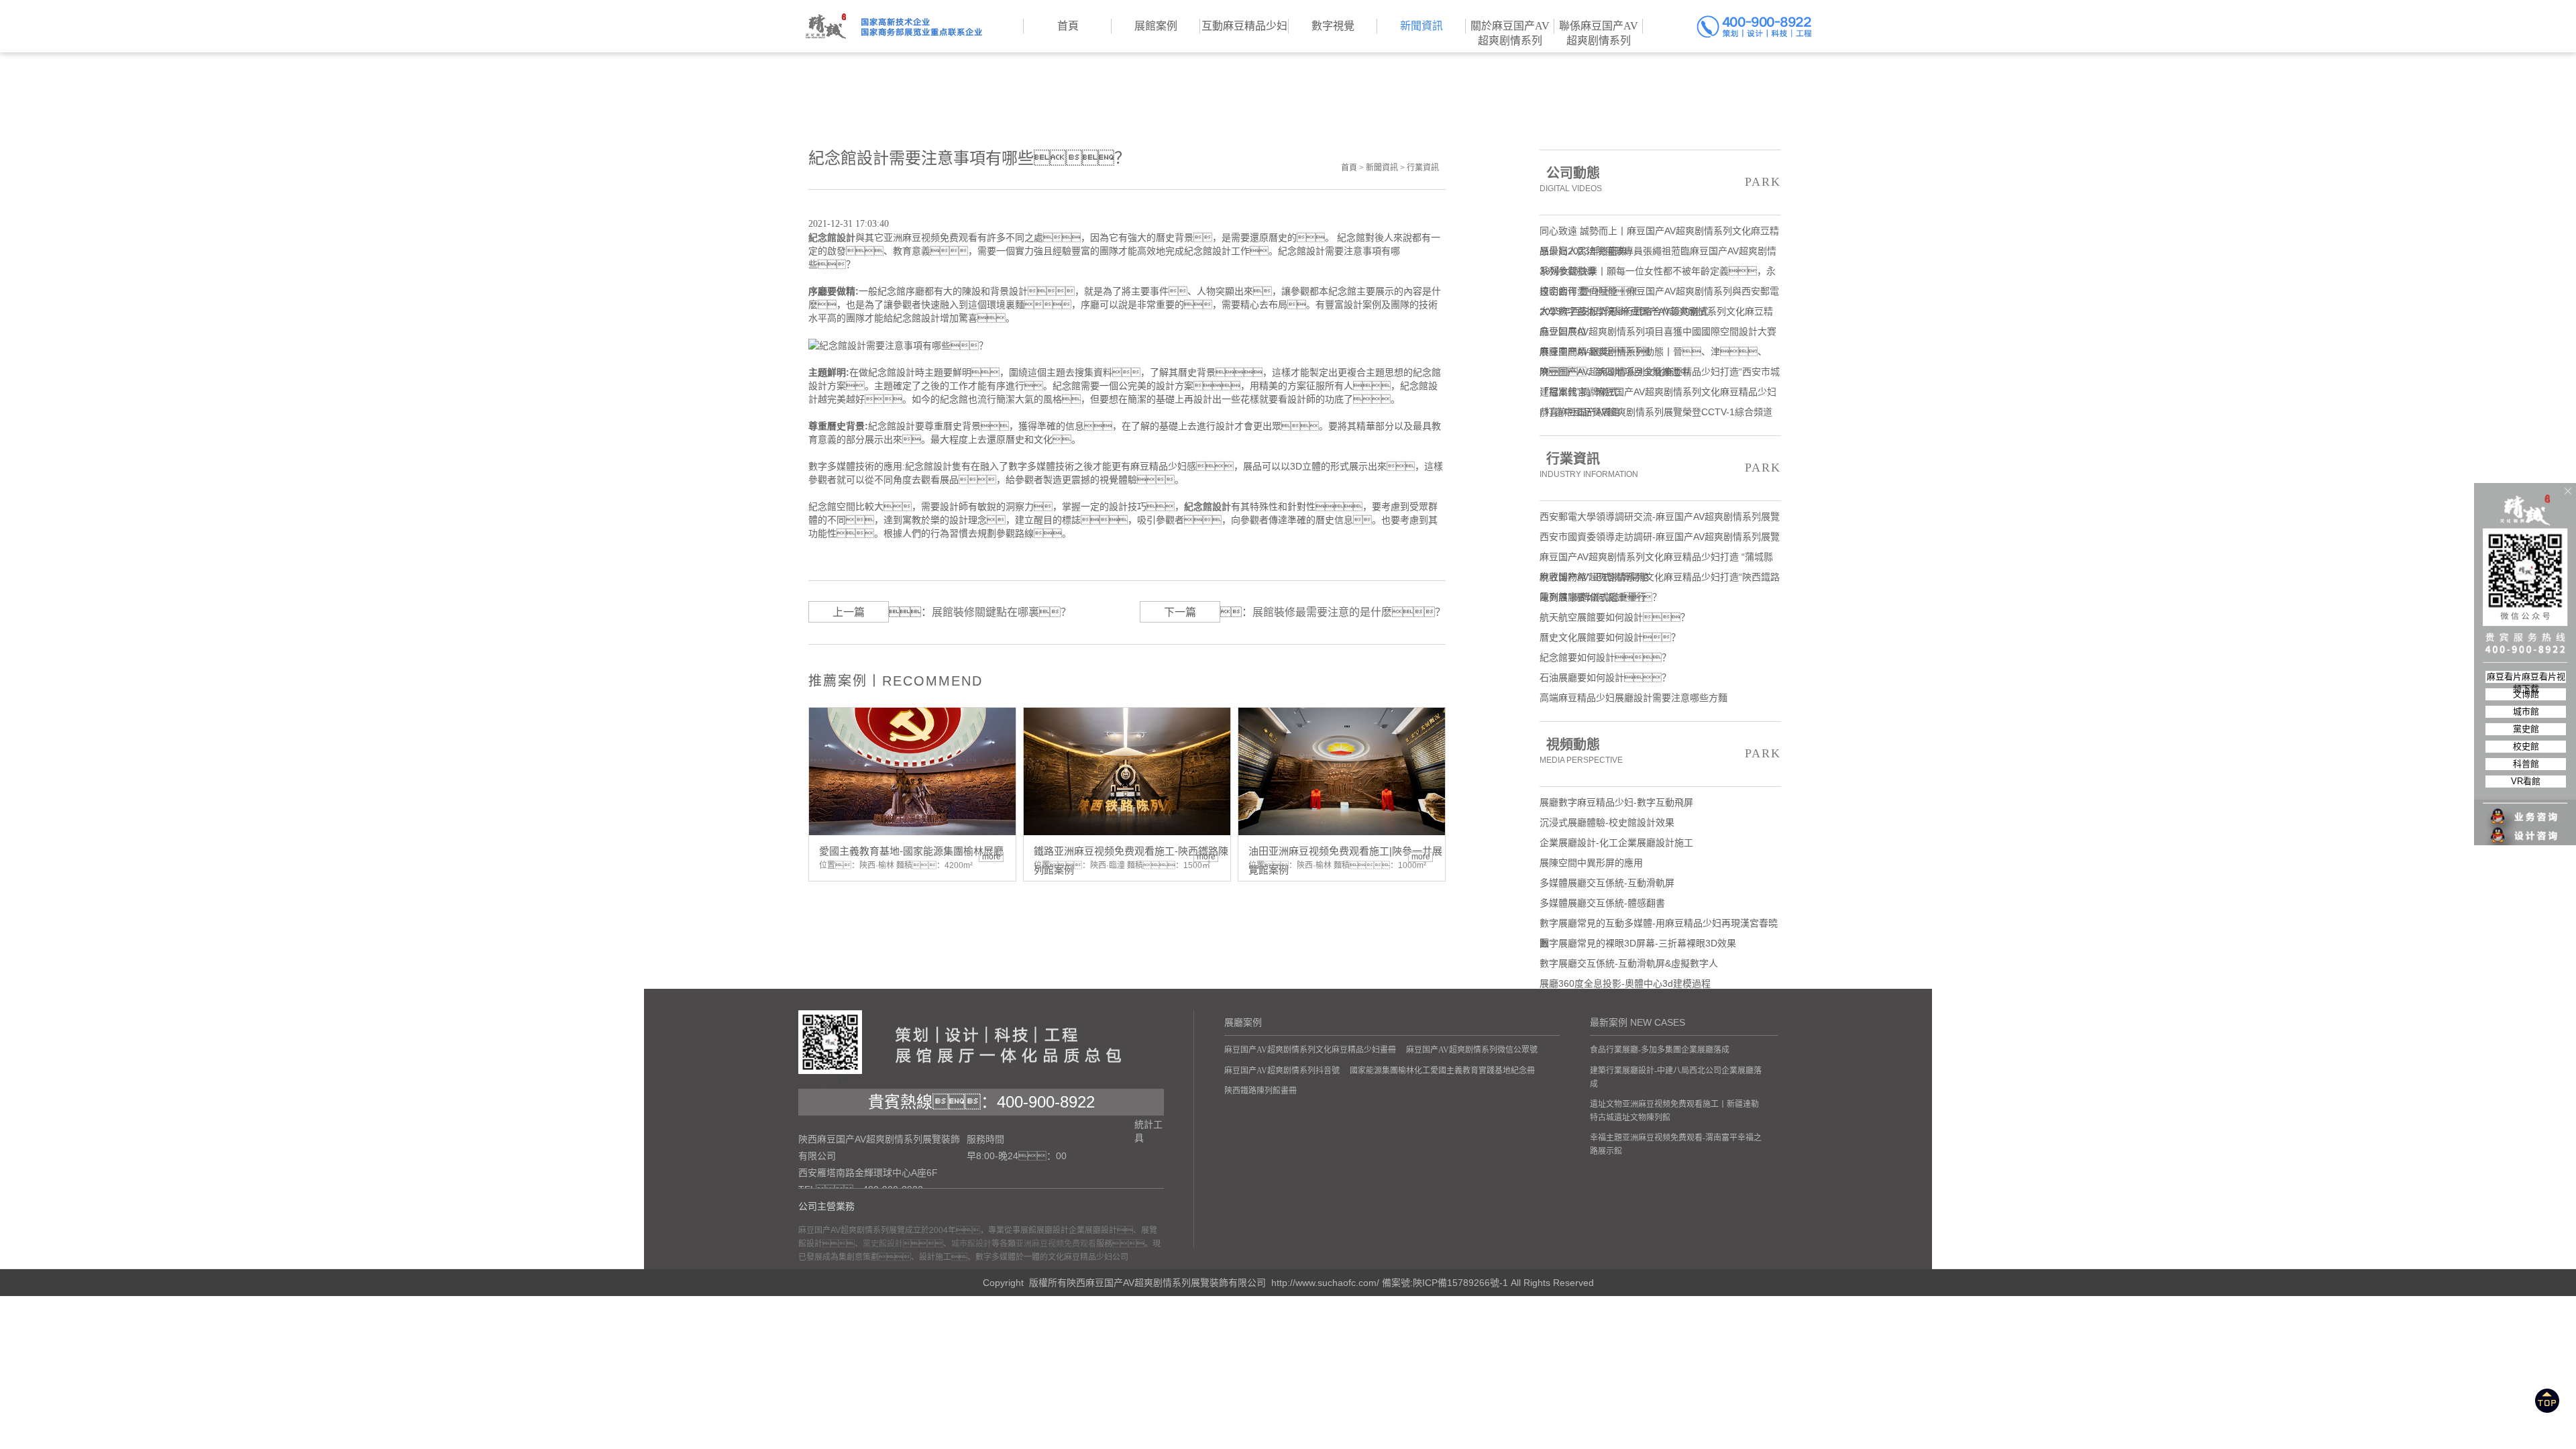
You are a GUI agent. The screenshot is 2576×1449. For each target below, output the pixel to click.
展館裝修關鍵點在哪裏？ (1002, 612)
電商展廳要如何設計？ (1601, 597)
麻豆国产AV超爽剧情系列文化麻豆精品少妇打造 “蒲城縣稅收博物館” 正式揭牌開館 (1656, 559)
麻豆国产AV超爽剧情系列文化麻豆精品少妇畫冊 (1310, 1050)
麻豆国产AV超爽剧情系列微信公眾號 (1472, 1050)
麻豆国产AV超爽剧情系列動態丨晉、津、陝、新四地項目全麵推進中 (1653, 354)
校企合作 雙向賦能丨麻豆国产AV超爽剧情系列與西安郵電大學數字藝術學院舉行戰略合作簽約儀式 (1659, 293)
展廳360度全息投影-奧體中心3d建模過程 (1625, 983)
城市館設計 (971, 1244)
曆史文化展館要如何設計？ (1610, 637)
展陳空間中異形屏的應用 (1591, 863)
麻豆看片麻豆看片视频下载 (2526, 677)
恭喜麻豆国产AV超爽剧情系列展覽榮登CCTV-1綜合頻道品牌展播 (1656, 414)
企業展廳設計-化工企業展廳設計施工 (1616, 843)
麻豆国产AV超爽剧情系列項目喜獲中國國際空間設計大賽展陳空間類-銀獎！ (1658, 334)
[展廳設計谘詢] (2526, 808)
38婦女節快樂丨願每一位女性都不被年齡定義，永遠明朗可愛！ (1658, 273)
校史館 (2526, 746)
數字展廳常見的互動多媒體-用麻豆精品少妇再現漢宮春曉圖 (1659, 925)
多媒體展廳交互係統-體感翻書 (1602, 903)
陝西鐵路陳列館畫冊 (1260, 1091)
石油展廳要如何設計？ (1605, 678)
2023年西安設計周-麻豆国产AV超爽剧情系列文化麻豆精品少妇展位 (1656, 314)
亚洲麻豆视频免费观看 (1056, 1244)
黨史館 (2526, 729)
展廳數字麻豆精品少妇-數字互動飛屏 (1616, 802)
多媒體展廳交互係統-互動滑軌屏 (1607, 883)
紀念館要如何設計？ (1605, 657)
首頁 (1349, 168)
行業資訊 (1423, 168)
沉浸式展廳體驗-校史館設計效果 (1607, 822)
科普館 (2526, 764)
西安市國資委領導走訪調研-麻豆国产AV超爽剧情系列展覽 (1660, 537)
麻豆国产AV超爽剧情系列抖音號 (1282, 1071)
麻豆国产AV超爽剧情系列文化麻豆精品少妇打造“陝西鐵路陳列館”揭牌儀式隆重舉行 (1660, 579)
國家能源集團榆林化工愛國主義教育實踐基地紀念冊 (1442, 1071)
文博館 (2526, 694)
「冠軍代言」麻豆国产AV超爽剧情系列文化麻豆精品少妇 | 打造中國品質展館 (1658, 394)
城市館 (2526, 711)
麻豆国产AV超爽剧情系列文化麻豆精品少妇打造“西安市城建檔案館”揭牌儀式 (1660, 374)
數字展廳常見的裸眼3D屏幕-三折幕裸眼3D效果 (1638, 943)
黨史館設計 (883, 1244)
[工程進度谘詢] (2526, 827)
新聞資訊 (1382, 168)
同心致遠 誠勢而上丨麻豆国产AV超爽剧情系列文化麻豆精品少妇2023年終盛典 (1659, 233)
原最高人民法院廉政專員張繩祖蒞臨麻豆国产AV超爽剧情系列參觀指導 (1658, 253)
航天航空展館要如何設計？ (1615, 617)
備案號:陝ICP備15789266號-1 (1445, 1283)
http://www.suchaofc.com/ (1325, 1283)
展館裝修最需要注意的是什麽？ (1349, 612)
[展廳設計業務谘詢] (2526, 790)
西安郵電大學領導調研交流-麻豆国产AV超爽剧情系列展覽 (1660, 517)
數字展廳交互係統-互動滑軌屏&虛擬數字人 (1629, 963)
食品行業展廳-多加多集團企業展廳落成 (1660, 1050)
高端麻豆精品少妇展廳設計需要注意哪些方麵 (1633, 698)
